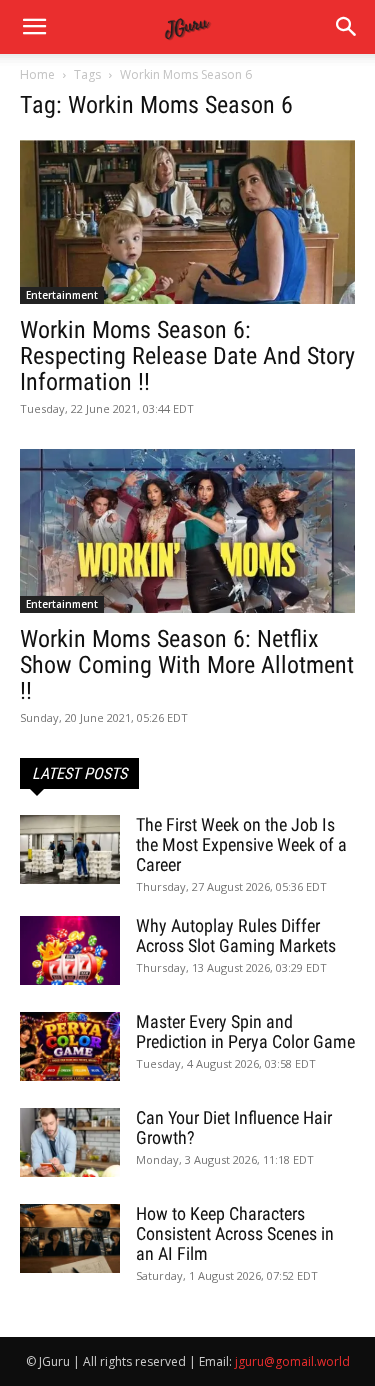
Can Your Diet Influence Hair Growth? (234, 1127)
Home (37, 74)
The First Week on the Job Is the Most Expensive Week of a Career (241, 844)
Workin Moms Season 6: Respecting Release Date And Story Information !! (187, 356)
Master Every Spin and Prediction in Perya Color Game (245, 1031)
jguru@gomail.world (292, 1361)
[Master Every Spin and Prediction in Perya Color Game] (70, 1046)
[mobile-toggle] (34, 27)
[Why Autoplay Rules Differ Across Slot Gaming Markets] (70, 950)
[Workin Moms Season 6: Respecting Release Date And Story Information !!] (187, 222)
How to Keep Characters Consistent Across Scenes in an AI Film (235, 1233)
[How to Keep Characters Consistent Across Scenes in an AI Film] (70, 1238)
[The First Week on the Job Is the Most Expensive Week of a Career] (70, 849)
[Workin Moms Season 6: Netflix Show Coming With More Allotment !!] (187, 531)
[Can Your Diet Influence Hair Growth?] (70, 1142)
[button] (347, 27)
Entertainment (62, 295)
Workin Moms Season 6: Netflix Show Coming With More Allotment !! (187, 665)
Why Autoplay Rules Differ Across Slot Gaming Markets (236, 935)
